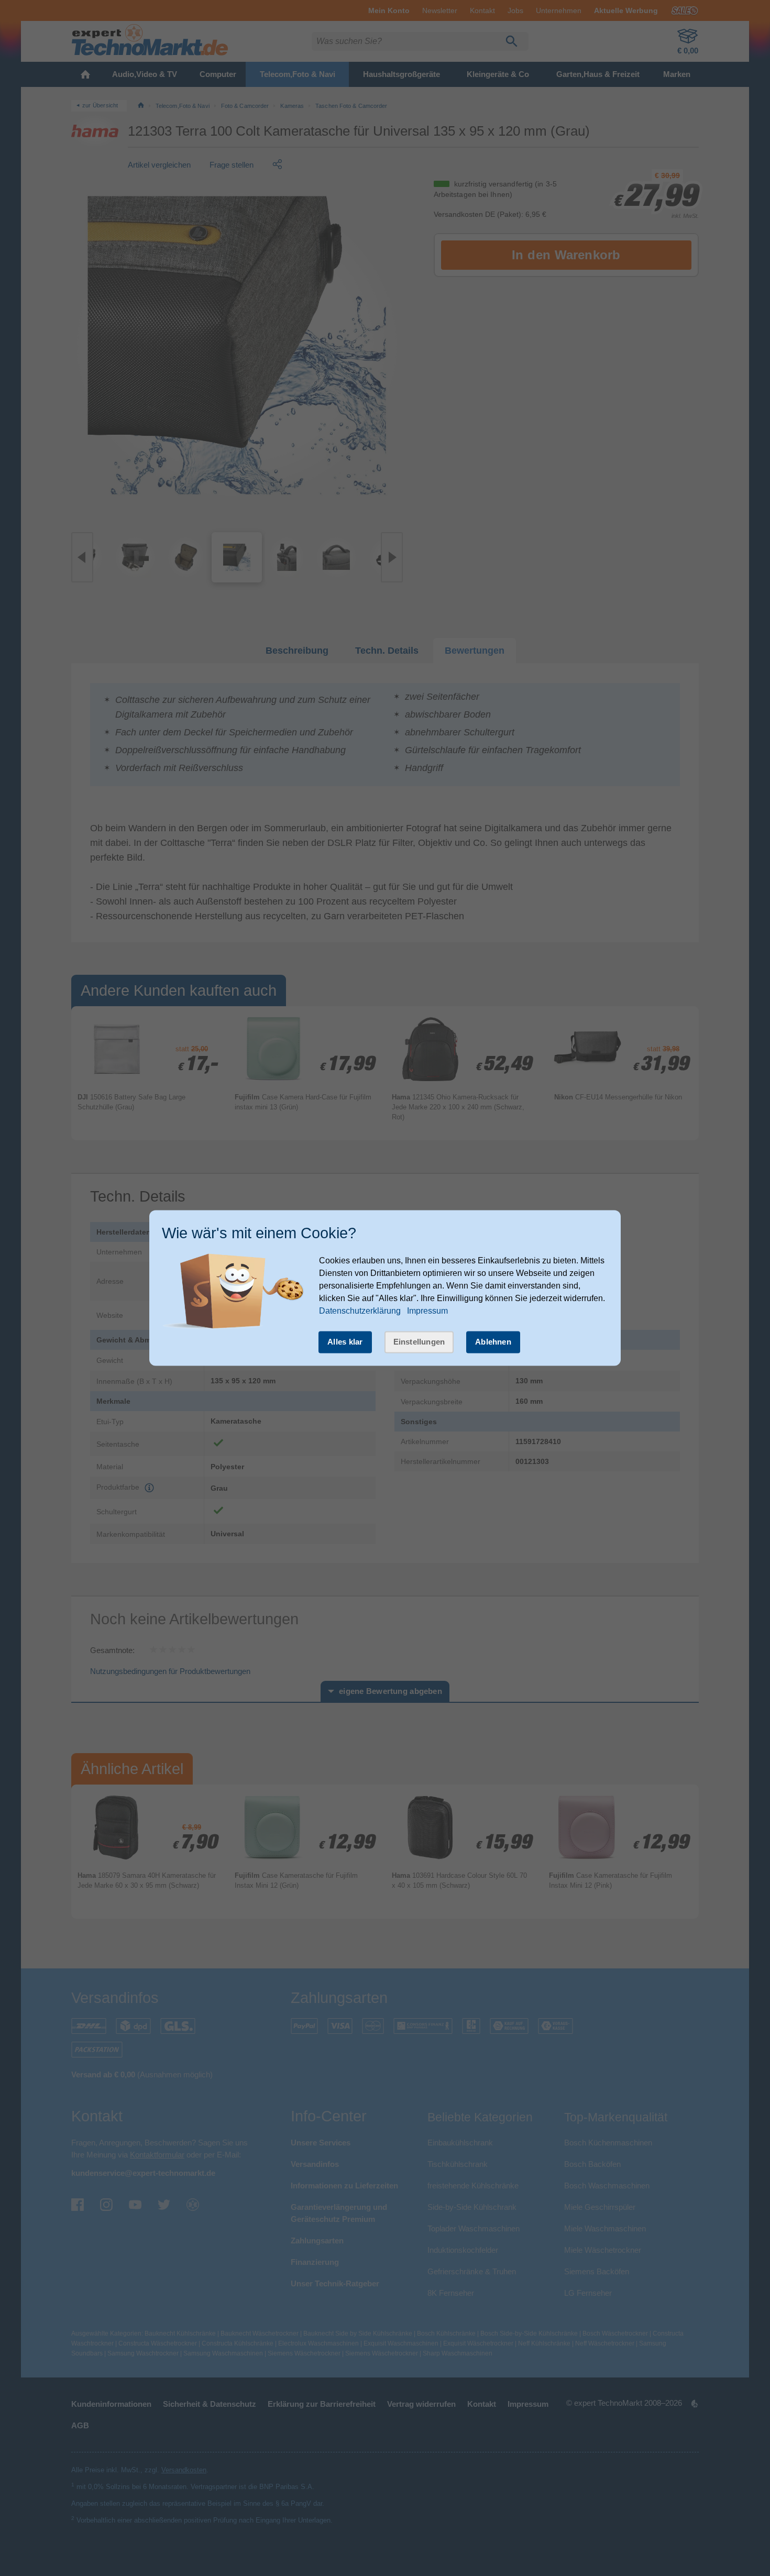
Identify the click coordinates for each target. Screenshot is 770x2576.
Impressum (427, 1311)
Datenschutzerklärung (360, 1311)
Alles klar (345, 1342)
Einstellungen (419, 1342)
